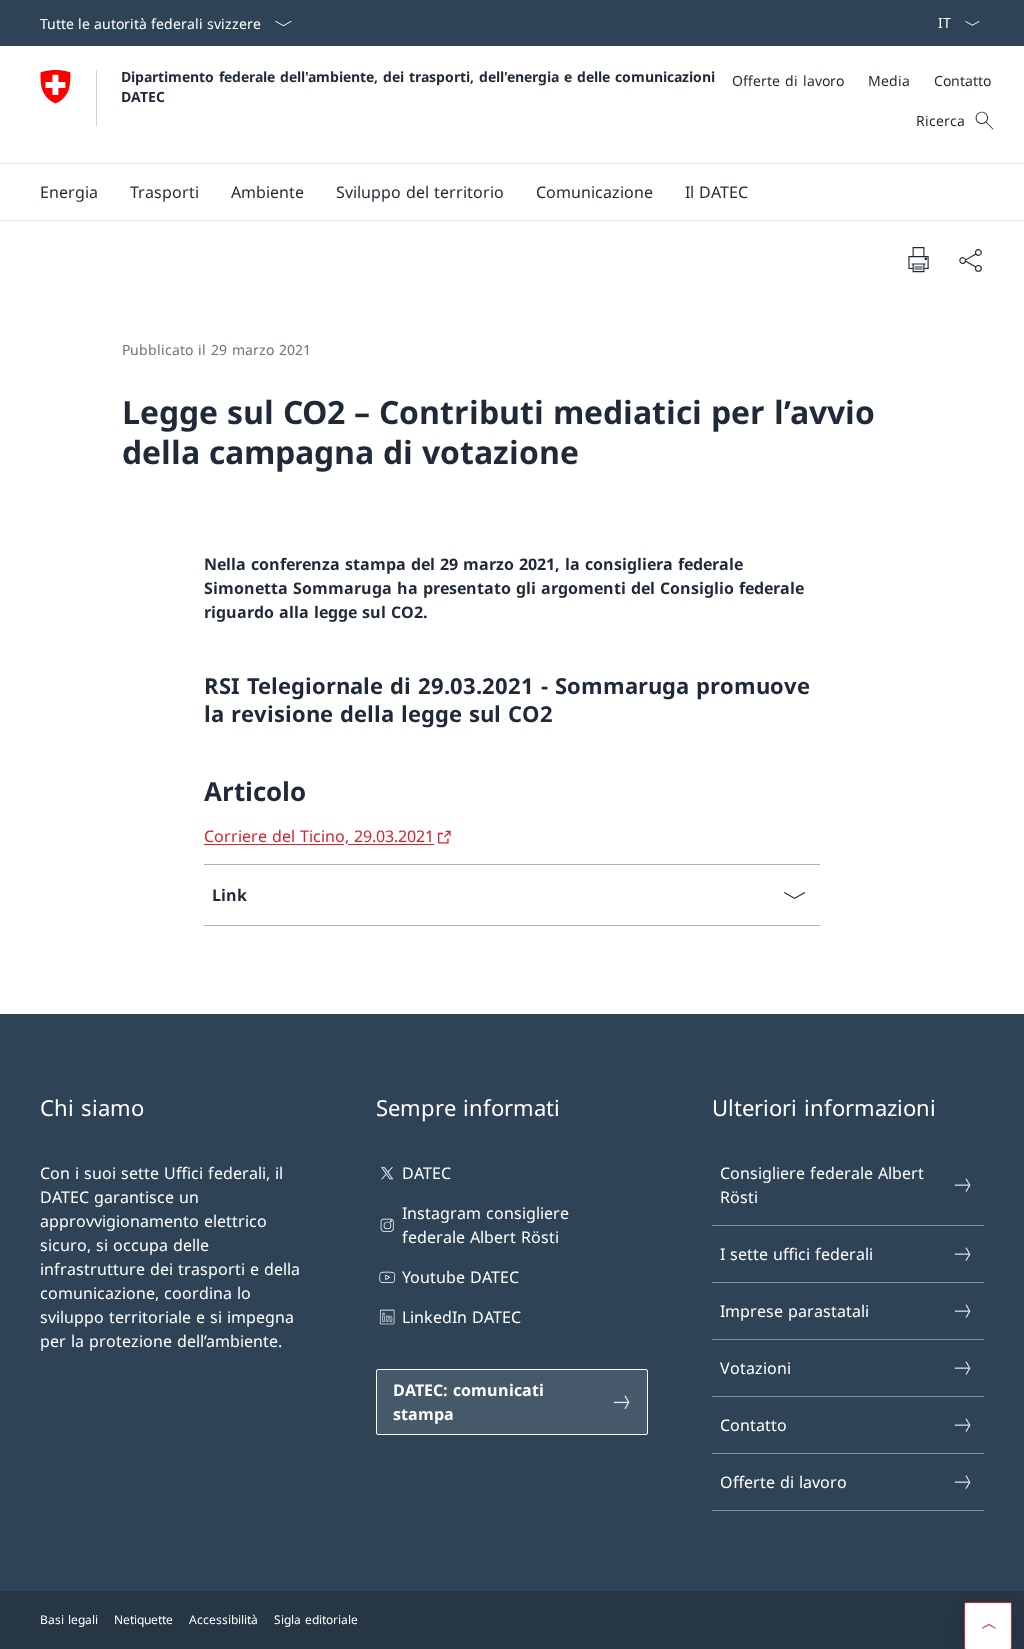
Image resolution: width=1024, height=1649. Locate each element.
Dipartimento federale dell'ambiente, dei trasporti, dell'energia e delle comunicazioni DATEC (420, 86)
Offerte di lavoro (783, 1482)
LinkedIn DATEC (461, 1317)
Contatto (753, 1425)
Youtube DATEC (460, 1277)
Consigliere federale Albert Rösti (822, 1185)
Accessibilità (223, 1619)
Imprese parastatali (794, 1311)
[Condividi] (970, 260)
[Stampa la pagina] (918, 259)
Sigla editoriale (316, 1619)
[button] (69, 192)
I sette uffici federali (796, 1254)
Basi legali (69, 1619)
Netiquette (143, 1619)
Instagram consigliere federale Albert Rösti (485, 1225)
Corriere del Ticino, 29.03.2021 (319, 836)
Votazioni (755, 1368)
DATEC (426, 1173)
